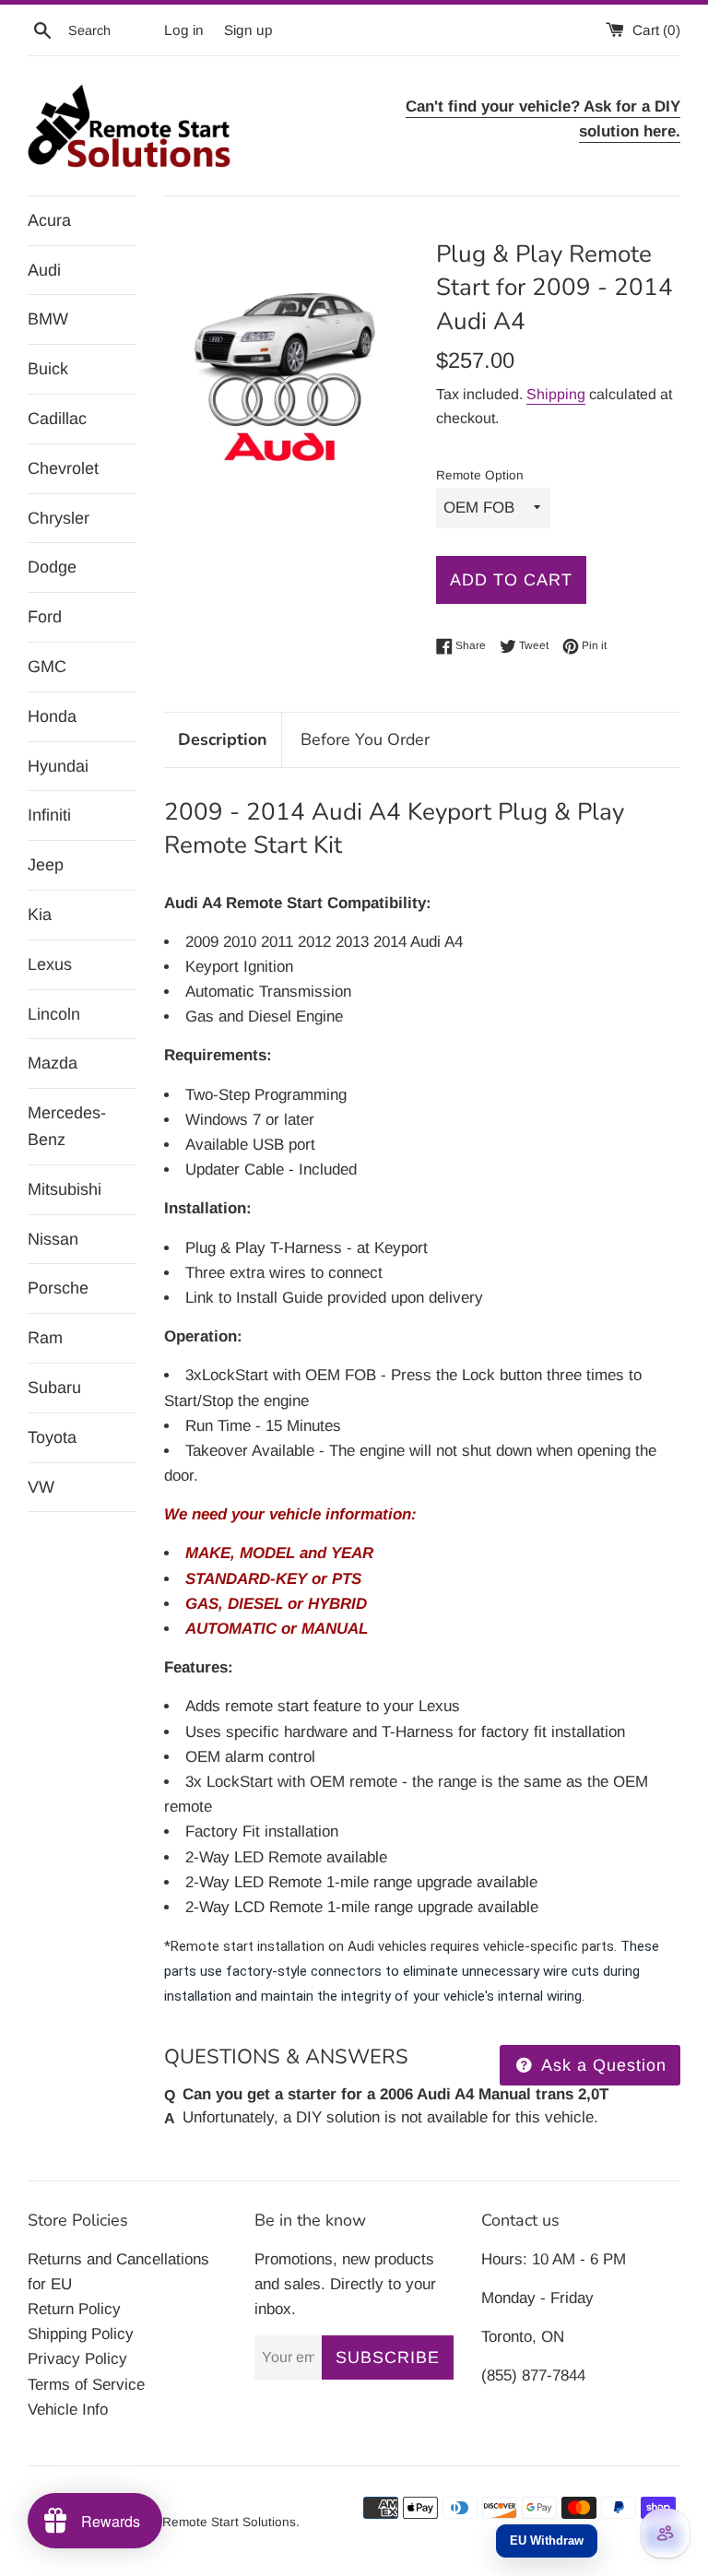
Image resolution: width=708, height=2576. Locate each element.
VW (41, 1487)
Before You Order (365, 739)
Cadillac (57, 419)
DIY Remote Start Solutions (217, 2522)
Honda (52, 716)
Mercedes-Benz (67, 1126)
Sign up (248, 30)
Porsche (58, 1288)
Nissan (53, 1239)
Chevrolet (63, 468)
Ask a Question (602, 2065)
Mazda (53, 1063)
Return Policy (74, 2309)
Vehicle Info (68, 2410)
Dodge (52, 567)
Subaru (54, 1388)
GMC (47, 667)
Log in (184, 30)
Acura (49, 220)
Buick (48, 369)
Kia (40, 915)
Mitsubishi (65, 1189)
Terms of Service (86, 2385)
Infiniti (49, 815)
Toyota (52, 1437)
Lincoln (54, 1014)
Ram (45, 1338)
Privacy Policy (77, 2359)
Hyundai (58, 766)
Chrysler (59, 518)
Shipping (556, 394)
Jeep (46, 865)
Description (223, 739)
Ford (45, 617)
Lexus (50, 964)
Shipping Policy (81, 2334)
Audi (44, 270)
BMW (48, 319)
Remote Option (480, 475)
